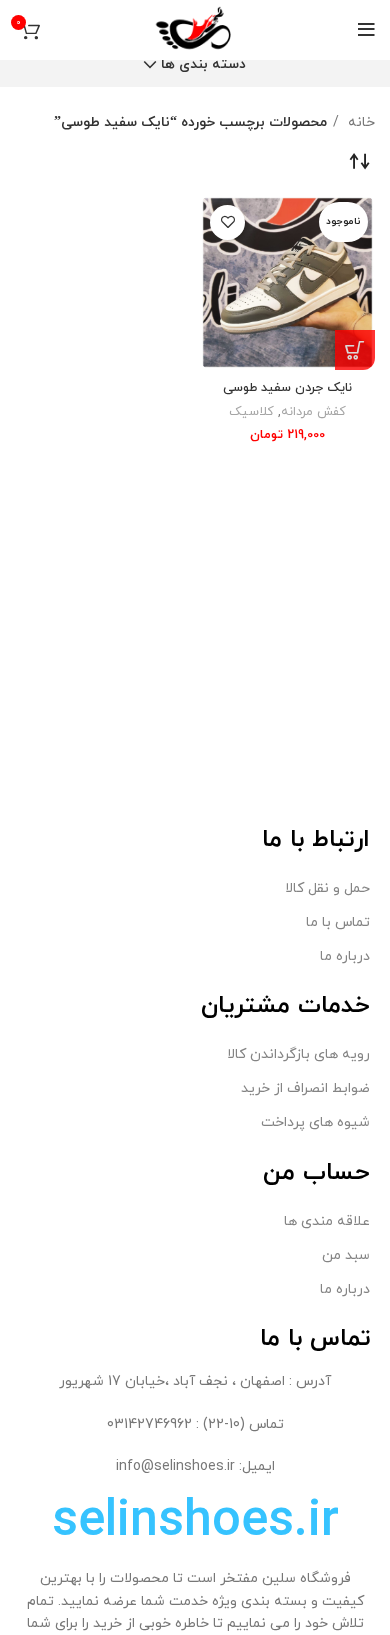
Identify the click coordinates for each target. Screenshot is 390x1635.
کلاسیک (251, 412)
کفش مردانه (313, 412)
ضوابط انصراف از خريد (305, 1088)
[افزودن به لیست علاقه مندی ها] (227, 222)
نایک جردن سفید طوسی (287, 388)
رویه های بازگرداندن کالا (298, 1054)
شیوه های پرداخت (315, 1122)
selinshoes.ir (195, 1522)
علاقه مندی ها (327, 1221)
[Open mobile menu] (366, 30)
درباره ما (345, 956)
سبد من (346, 1255)
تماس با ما (338, 922)
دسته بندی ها (203, 65)
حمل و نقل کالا (327, 888)
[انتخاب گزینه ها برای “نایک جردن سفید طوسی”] (355, 350)
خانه (359, 122)
